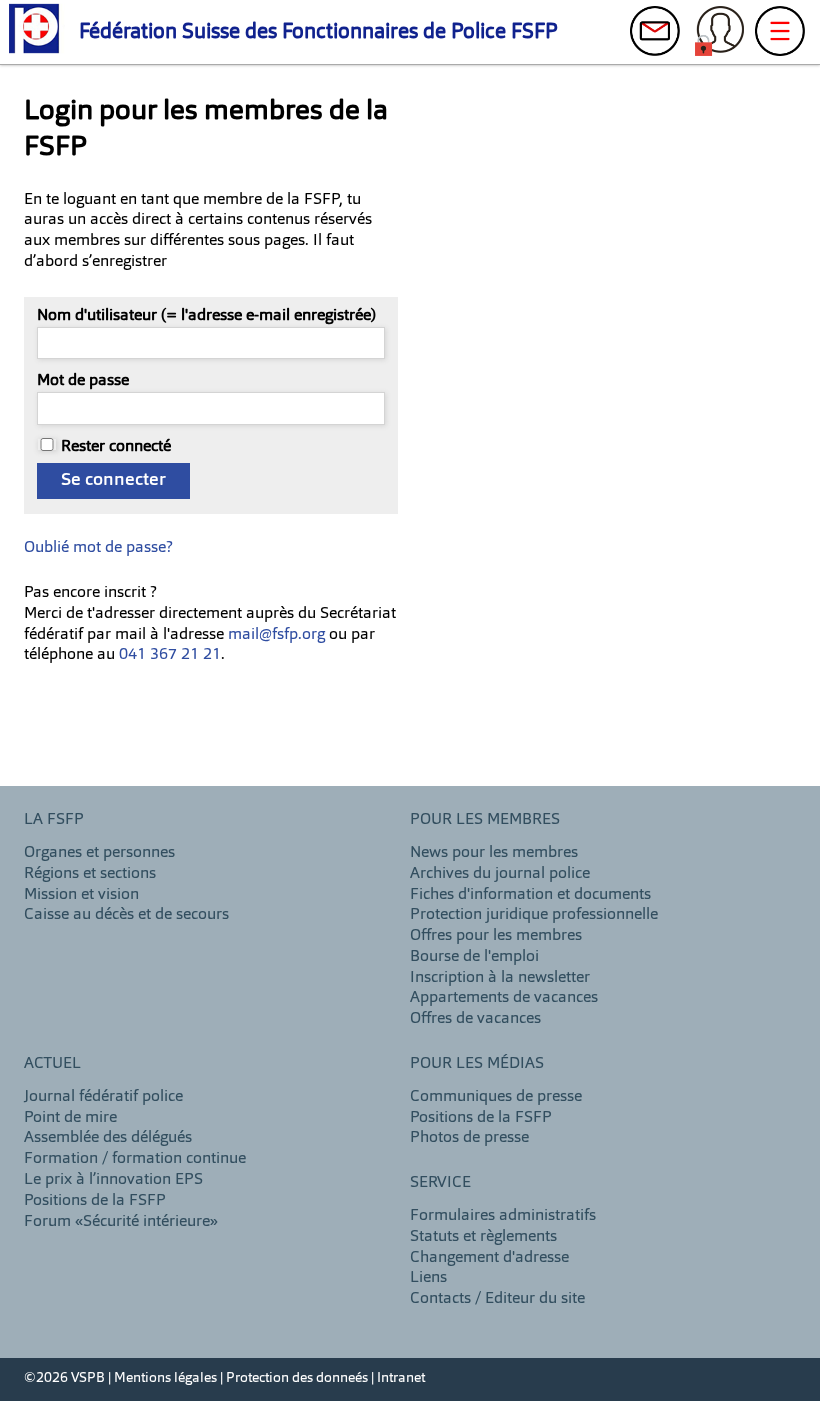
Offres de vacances (475, 1019)
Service (440, 1183)
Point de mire (70, 1118)
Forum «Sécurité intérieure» (121, 1222)
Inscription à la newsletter (500, 978)
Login (720, 36)
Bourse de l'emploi (474, 957)
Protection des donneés (297, 1378)
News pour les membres (494, 853)
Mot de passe (83, 381)
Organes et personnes (99, 853)
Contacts (655, 36)
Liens (428, 1278)
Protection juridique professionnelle (534, 915)
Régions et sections (90, 874)
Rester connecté (116, 447)
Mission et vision (81, 895)
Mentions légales (165, 1378)
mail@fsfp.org (276, 635)
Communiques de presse (496, 1097)
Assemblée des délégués (108, 1138)
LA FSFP (54, 820)
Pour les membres (485, 820)
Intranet (401, 1378)
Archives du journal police (500, 874)
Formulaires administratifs (503, 1216)
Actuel (52, 1064)
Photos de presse (469, 1138)
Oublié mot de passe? (98, 548)
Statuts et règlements (483, 1237)
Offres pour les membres (496, 936)
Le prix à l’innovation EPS (113, 1180)
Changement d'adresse (489, 1258)
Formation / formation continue (135, 1159)
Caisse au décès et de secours (126, 915)
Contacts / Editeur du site (497, 1299)
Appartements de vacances (504, 998)
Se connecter (113, 480)
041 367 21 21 (170, 655)
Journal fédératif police (103, 1097)
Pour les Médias (477, 1064)
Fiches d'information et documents (530, 895)
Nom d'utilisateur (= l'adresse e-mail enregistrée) (206, 316)
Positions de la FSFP (95, 1201)
